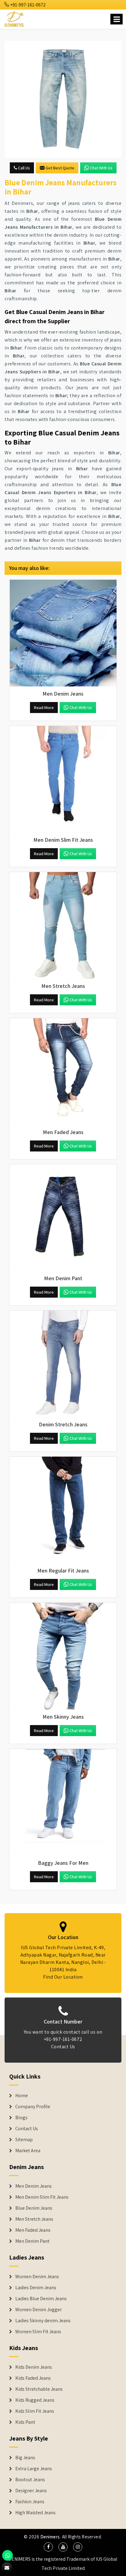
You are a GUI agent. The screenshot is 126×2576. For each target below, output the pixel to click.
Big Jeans (25, 2458)
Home (22, 2096)
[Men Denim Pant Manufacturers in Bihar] (63, 1218)
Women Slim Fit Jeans (38, 2332)
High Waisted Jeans (35, 2513)
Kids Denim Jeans (34, 2367)
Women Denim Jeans (37, 2277)
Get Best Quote (60, 168)
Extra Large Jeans (34, 2469)
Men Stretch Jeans (34, 2219)
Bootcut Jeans (30, 2480)
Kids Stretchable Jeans (39, 2389)
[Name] (117, 19)
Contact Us (63, 2047)
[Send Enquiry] (63, 99)
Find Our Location (63, 1977)
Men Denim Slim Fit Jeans (42, 2197)
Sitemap (24, 2140)
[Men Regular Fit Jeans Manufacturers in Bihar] (63, 1510)
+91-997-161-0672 (28, 5)
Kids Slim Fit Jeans (35, 2411)
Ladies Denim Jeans (36, 2288)
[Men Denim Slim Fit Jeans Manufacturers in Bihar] (63, 779)
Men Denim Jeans (33, 2186)
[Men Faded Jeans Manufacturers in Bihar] (63, 1072)
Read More (44, 708)
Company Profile (33, 2107)
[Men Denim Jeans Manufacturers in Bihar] (63, 633)
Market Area (28, 2151)
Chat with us (101, 168)
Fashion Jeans (30, 2502)
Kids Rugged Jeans (35, 2400)
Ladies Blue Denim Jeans (41, 2299)
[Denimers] (15, 18)
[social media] (48, 2547)
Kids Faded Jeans (33, 2378)
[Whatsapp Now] (7, 2555)
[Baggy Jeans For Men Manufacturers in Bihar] (63, 1802)
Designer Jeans (31, 2491)
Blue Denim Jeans (34, 2208)
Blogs (21, 2118)
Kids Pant (25, 2422)
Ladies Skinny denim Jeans (43, 2321)
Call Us (24, 168)
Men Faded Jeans (33, 2230)
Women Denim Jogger (39, 2310)
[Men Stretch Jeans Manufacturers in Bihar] (63, 926)
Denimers (50, 2537)
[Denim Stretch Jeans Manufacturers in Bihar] (63, 1364)
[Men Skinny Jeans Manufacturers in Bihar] (63, 1656)
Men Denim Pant (32, 2241)
